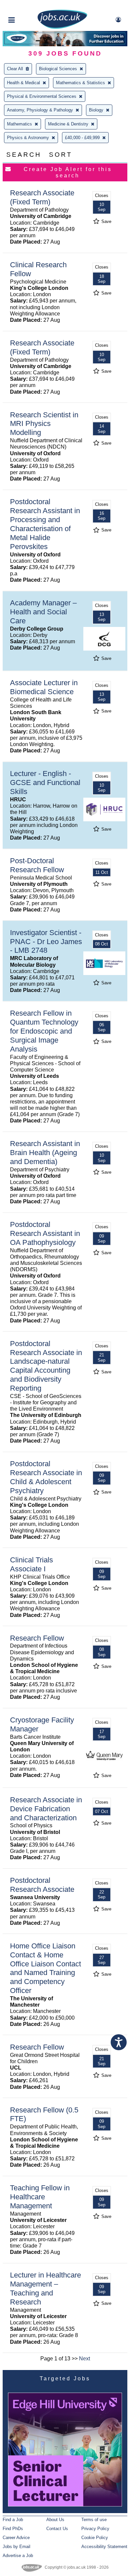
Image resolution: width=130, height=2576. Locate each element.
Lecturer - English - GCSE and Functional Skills (45, 783)
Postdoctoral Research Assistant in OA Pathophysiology (45, 1233)
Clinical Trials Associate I (31, 1564)
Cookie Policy (95, 2538)
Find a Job (13, 2520)
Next (84, 2359)
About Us (55, 2520)
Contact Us (57, 2529)
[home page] (62, 27)
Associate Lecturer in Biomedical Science (44, 687)
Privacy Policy (95, 2529)
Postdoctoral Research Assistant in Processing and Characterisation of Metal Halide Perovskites (45, 524)
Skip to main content (27, 6)
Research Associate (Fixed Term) (42, 197)
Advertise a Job (18, 2556)
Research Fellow (37, 1638)
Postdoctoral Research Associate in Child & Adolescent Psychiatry (46, 1477)
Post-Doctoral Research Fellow (37, 865)
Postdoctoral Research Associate (42, 1885)
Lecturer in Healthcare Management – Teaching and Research (45, 2288)
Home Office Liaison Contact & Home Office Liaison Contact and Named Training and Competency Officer (45, 1968)
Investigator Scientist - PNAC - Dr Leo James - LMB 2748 (46, 942)
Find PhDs (13, 2529)
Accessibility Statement (104, 2547)
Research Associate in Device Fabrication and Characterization (46, 1809)
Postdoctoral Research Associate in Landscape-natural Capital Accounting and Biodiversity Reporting (46, 1366)
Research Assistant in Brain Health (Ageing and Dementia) (45, 1153)
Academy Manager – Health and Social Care (43, 612)
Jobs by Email (16, 2547)
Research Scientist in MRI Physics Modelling (44, 424)
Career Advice (16, 2538)
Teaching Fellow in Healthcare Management (40, 2197)
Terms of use (94, 2520)
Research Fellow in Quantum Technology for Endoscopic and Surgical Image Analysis (44, 1031)
